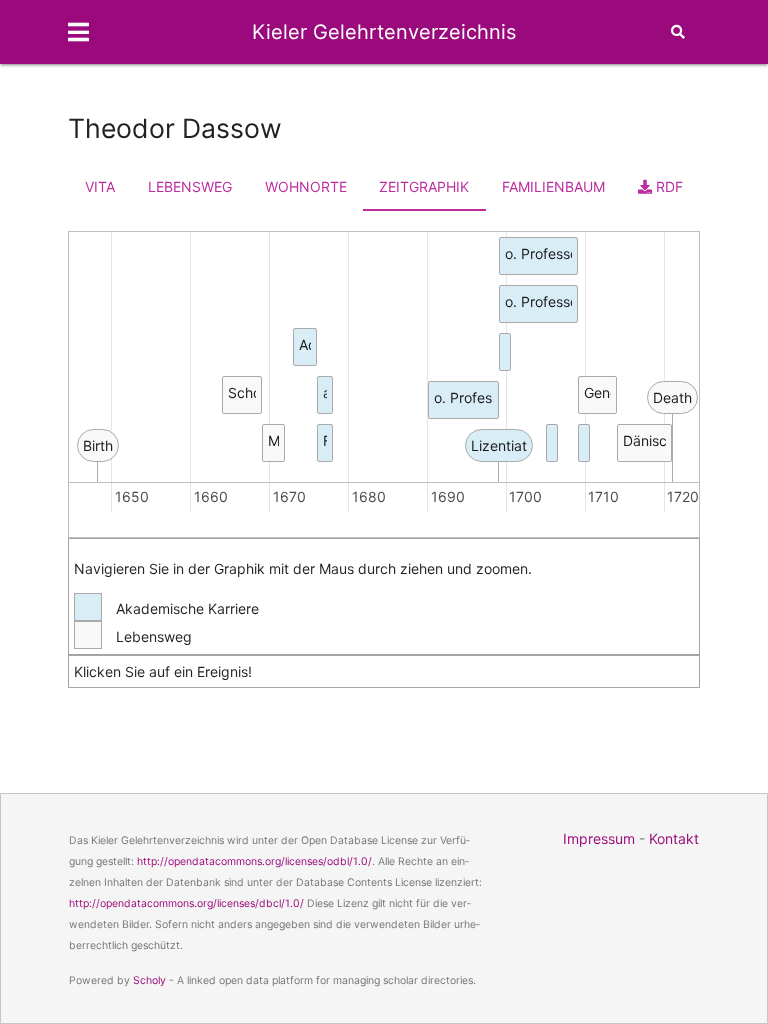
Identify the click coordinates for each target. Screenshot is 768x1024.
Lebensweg (190, 186)
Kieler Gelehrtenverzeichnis (384, 32)
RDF (667, 186)
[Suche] (678, 32)
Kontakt (674, 838)
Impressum (599, 838)
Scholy (149, 980)
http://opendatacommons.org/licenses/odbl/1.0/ (254, 861)
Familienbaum (553, 186)
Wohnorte (306, 186)
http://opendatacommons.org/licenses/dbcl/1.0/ (186, 903)
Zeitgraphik (424, 186)
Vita (100, 186)
